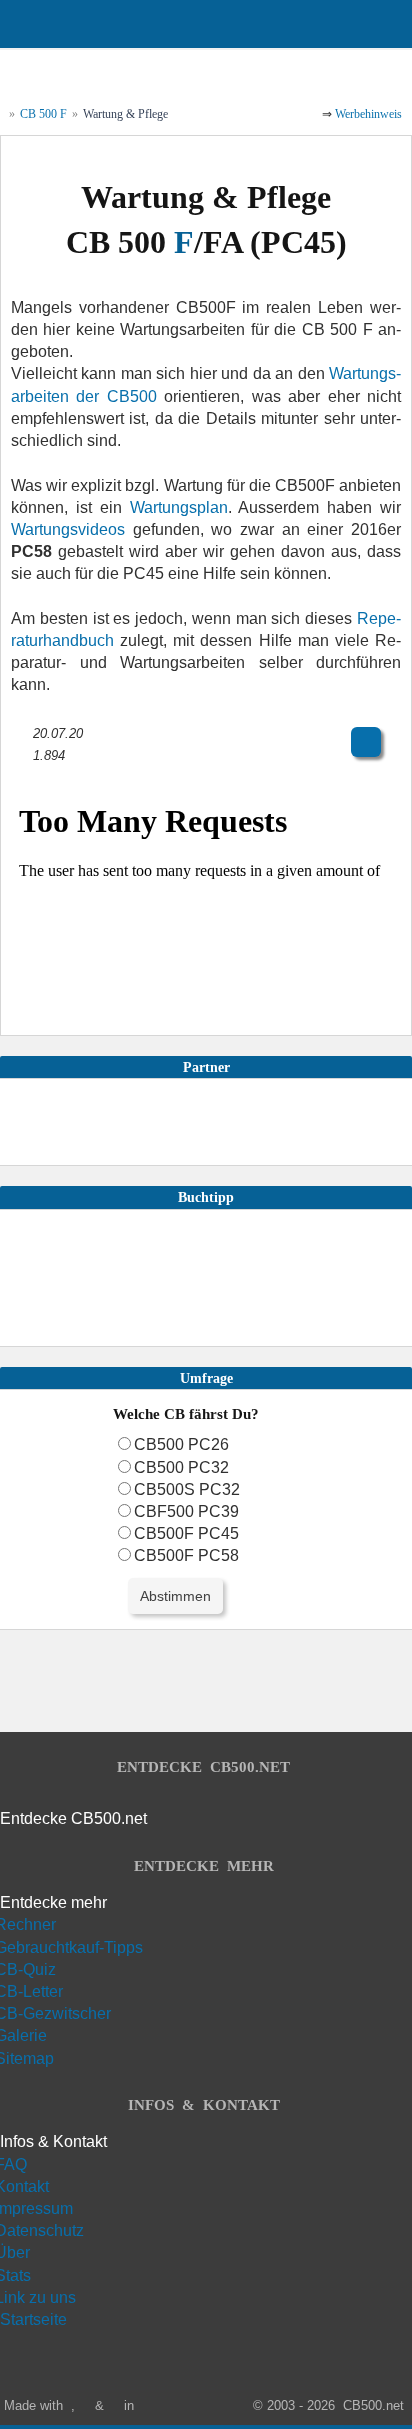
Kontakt (24, 2186)
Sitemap (27, 2058)
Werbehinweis (368, 114)
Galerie (23, 2035)
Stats (15, 2275)
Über (15, 2252)
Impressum (36, 2208)
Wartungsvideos (68, 529)
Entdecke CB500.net (73, 1818)
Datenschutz (42, 2230)
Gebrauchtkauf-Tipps (71, 1947)
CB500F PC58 (186, 1555)
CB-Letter (31, 1991)
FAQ (13, 2164)
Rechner (28, 1924)
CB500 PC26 (181, 1444)
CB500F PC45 (186, 1533)
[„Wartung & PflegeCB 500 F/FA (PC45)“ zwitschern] (206, 707)
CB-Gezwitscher (55, 2013)
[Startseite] (278, 72)
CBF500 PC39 (186, 1511)
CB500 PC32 (181, 1467)
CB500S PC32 (187, 1489)
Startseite (33, 2319)
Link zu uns (38, 2297)
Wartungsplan (179, 507)
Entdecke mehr (53, 1902)
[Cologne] (148, 2405)
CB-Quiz (28, 1969)
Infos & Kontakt (53, 2141)
